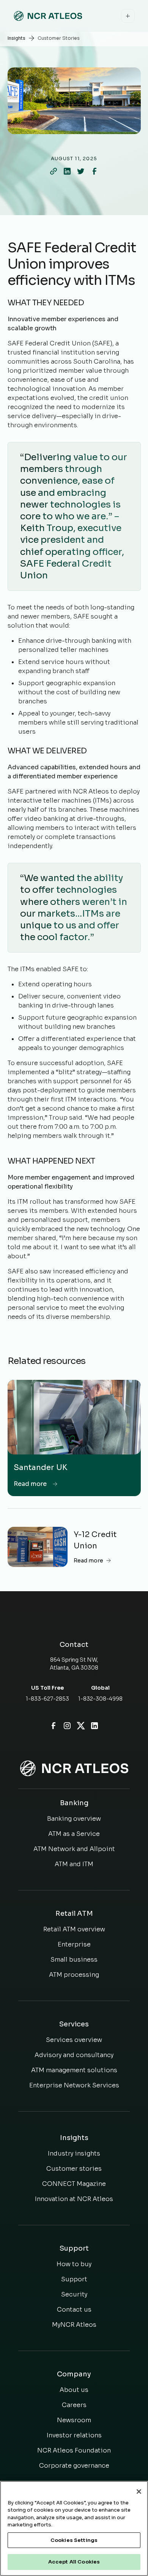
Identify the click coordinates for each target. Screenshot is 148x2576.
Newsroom (74, 2420)
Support (74, 2279)
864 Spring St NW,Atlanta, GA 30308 (74, 1664)
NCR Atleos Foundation (74, 2450)
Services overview (74, 2040)
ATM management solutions (74, 2070)
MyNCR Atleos (74, 2325)
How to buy (74, 2264)
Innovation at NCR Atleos (74, 2199)
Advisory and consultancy (74, 2055)
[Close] (139, 2492)
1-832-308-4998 (100, 1699)
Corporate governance (74, 2466)
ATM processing (74, 1975)
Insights (17, 38)
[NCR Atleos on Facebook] (54, 1726)
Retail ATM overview (74, 1929)
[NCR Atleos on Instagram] (67, 1726)
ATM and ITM (74, 1864)
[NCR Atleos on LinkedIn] (94, 1726)
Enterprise (74, 1944)
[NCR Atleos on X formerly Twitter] (81, 1726)
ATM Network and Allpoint (74, 1849)
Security (74, 2294)
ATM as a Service (74, 1834)
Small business (74, 1960)
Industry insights (74, 2153)
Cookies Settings (74, 2540)
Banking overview (74, 1819)
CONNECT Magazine (74, 2184)
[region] (74, 2528)
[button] (128, 16)
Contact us (74, 2310)
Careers (74, 2405)
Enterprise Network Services (74, 2085)
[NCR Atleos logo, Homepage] (48, 16)
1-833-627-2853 (47, 1699)
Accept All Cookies (74, 2562)
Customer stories (74, 2169)
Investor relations (74, 2435)
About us (74, 2390)
